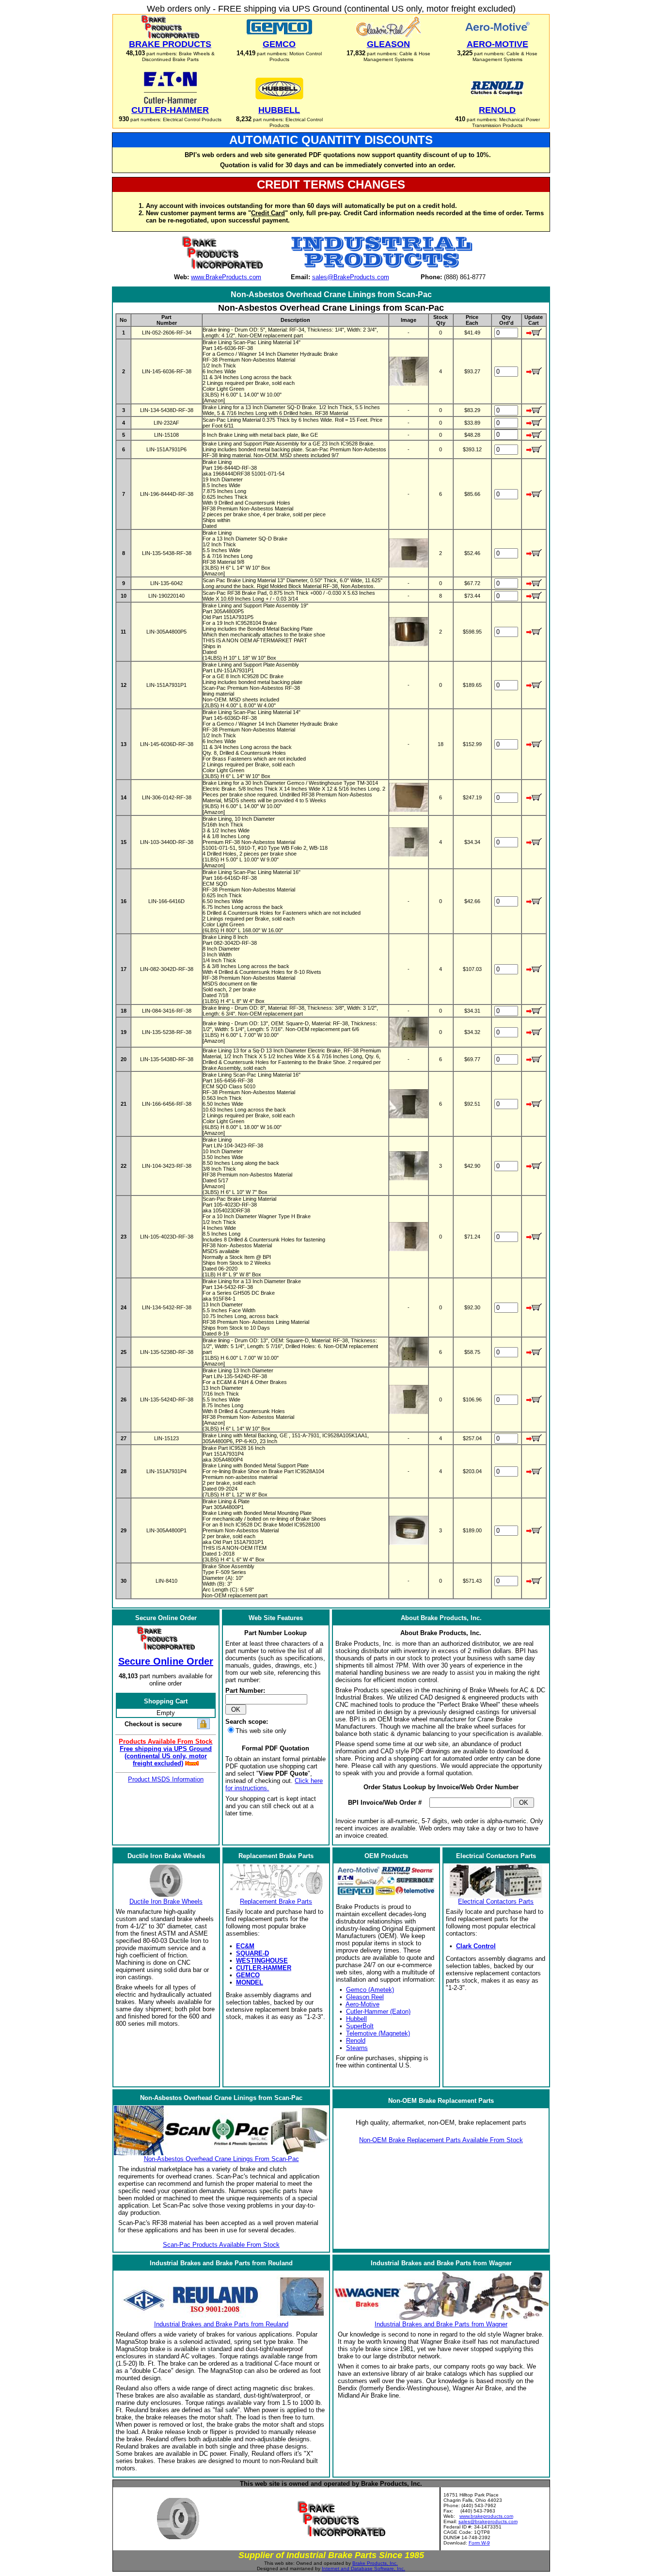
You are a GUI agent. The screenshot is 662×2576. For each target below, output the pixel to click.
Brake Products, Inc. (375, 2563)
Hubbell (356, 2019)
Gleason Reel (365, 1997)
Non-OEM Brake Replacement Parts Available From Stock (441, 2140)
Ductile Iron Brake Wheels (166, 1901)
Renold (356, 2041)
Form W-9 (479, 2543)
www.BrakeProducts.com (226, 277)
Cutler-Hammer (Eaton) (378, 2012)
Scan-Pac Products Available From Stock (221, 2245)
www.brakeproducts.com (486, 2516)
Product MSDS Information (166, 1779)
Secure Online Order (166, 1661)
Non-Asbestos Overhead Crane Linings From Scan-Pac (221, 2159)
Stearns (357, 2048)
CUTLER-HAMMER (264, 1968)
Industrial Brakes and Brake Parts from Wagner (441, 2324)
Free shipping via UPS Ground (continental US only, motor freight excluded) (166, 1756)
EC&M (245, 1946)
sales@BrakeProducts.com (351, 277)
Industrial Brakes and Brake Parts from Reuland (221, 2324)
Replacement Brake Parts (276, 1901)
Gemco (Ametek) (370, 1990)
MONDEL (250, 1982)
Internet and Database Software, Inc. (363, 2568)
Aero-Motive (363, 2004)
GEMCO (248, 1975)
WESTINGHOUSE (262, 1961)
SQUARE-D (252, 1953)
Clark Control (476, 1946)
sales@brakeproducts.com (488, 2521)
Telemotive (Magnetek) (378, 2033)
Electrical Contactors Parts (496, 1901)
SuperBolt (360, 2026)
